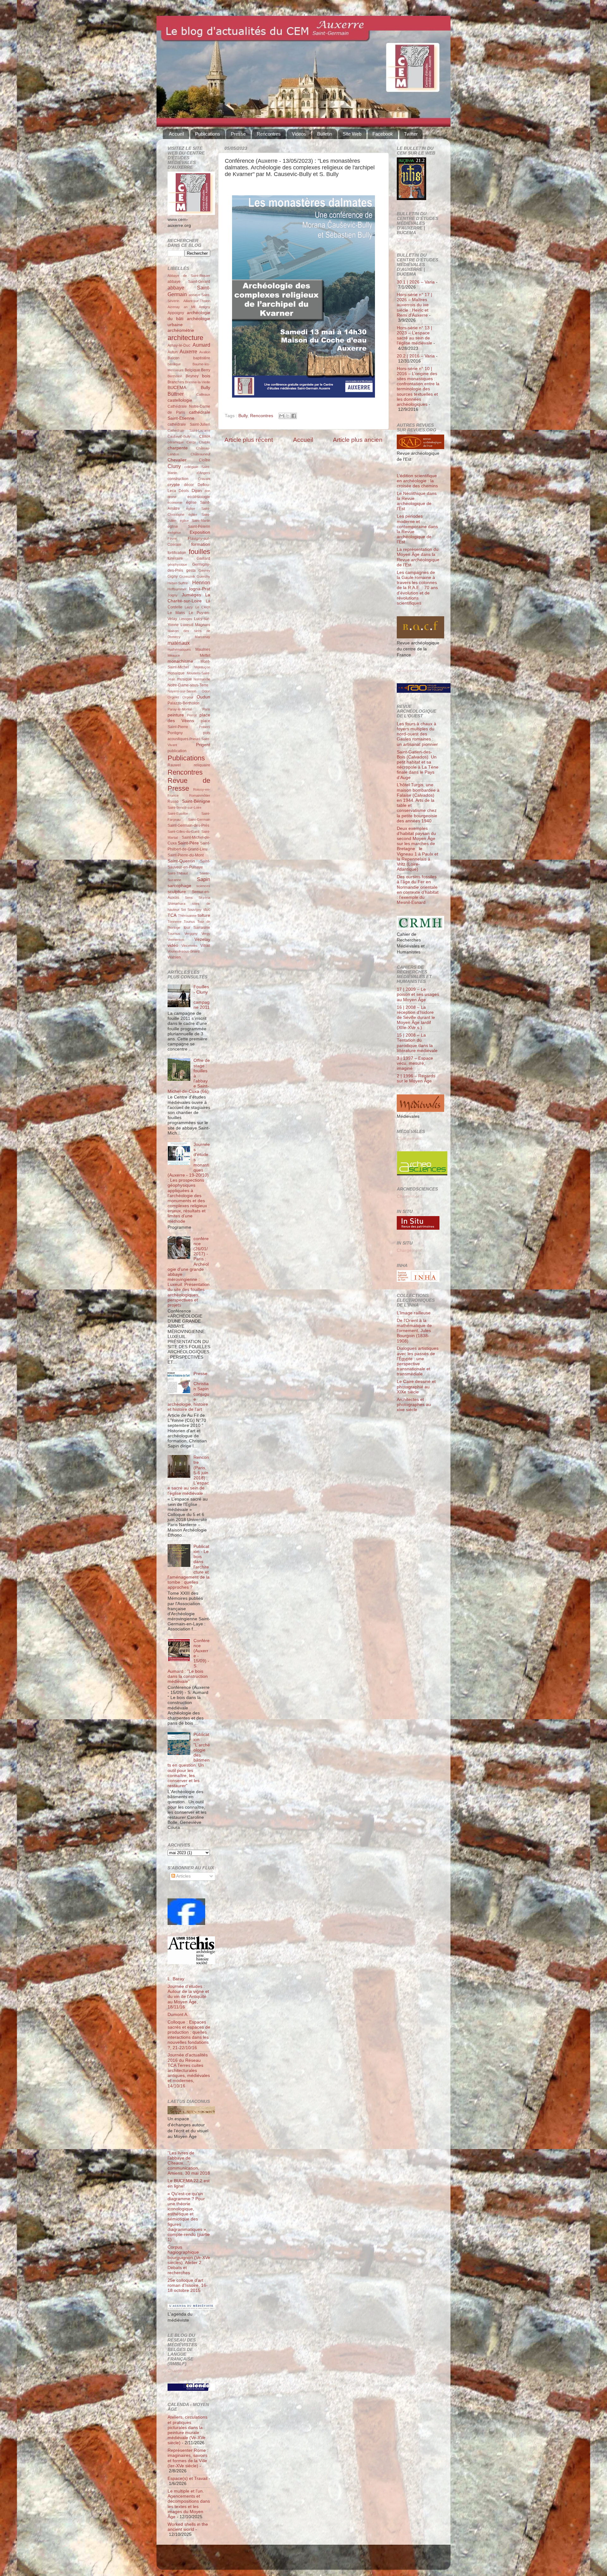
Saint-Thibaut (178, 873)
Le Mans (176, 613)
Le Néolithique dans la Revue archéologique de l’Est (417, 501)
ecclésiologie (199, 497)
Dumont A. (178, 2015)
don (207, 491)
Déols (184, 491)
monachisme (180, 661)
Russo (173, 801)
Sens (189, 898)
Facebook (383, 134)
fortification (177, 553)
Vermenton (176, 940)
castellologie (180, 400)
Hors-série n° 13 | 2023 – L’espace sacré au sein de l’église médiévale (414, 336)
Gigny (173, 576)
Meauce (174, 655)
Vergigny (191, 934)
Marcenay (202, 637)
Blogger (314, 2560)
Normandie (202, 679)
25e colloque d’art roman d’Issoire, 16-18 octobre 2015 (188, 2285)
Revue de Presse (189, 785)
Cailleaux (203, 394)
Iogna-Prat (200, 589)
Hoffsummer (177, 589)
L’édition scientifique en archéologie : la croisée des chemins (417, 481)
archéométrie (181, 330)
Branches (176, 382)
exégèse (174, 533)
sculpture (177, 892)
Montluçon (202, 667)
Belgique (192, 370)
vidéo (173, 945)
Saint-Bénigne (196, 801)
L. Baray (176, 1979)
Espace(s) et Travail (187, 2479)
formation (201, 544)
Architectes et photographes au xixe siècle (414, 1405)
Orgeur (188, 697)
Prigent (203, 745)
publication (177, 751)
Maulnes (203, 649)
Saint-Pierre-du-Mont (186, 855)
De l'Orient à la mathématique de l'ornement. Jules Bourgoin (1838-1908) (414, 1331)
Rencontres (269, 134)
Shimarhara (176, 904)
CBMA (205, 436)
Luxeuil (187, 625)
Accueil (176, 134)
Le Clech (203, 607)
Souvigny (195, 910)
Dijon (197, 491)
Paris (206, 709)
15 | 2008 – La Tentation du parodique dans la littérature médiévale (417, 1043)
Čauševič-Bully (179, 436)
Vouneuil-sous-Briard (184, 951)
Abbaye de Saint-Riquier (189, 276)
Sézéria (204, 898)
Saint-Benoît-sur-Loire (184, 807)
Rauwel (174, 765)
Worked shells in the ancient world (188, 2527)
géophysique (177, 564)
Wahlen (174, 957)
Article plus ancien (358, 440)
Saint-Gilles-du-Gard (183, 831)
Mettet (205, 655)
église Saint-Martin (195, 521)
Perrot (192, 715)
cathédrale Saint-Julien (189, 424)
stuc (207, 910)
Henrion (201, 582)
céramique (176, 442)
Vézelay (202, 939)
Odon (206, 691)
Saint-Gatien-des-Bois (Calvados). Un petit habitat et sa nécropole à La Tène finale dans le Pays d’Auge (418, 765)
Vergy (206, 934)
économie (175, 502)
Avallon (205, 352)
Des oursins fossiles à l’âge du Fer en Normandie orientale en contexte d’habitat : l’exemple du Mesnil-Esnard (418, 890)
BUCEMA (177, 388)
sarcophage (179, 886)
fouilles (199, 552)
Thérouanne (187, 916)
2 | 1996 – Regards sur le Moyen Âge (416, 1078)
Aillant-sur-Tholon (197, 301)
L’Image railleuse (414, 1313)
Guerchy (203, 576)
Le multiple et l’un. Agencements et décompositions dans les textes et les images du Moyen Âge (189, 2504)
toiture (204, 915)
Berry (206, 370)
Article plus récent (249, 440)
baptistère (202, 358)
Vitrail (205, 946)
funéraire (175, 558)
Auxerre (188, 351)
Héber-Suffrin (178, 583)
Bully (243, 416)
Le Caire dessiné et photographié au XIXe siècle (416, 1387)
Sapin (204, 879)
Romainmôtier (200, 795)
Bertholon (175, 376)
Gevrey (204, 570)
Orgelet (173, 697)
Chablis (205, 442)
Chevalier (177, 460)
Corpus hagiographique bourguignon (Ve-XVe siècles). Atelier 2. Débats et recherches (189, 2260)
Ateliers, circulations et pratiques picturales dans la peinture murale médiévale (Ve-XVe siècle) (187, 2430)
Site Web (352, 134)
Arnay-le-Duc (179, 345)
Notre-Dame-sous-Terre (188, 685)
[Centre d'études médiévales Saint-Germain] (186, 1924)
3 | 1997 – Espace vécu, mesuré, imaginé (415, 1063)
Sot (183, 910)
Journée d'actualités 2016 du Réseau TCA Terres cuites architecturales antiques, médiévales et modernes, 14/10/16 (189, 2070)
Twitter (411, 134)
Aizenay (174, 307)
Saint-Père (188, 843)
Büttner (176, 394)
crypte (174, 485)
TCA (172, 915)
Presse (238, 134)
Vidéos (299, 134)
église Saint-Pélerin (189, 527)
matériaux (179, 643)
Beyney (192, 376)
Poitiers (205, 727)
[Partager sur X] (288, 416)
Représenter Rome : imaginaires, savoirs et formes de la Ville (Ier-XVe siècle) (188, 2458)
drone (172, 497)
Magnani (203, 625)
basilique (174, 364)
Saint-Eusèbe (178, 813)
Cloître (205, 460)
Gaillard (203, 558)
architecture (185, 338)
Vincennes (190, 946)
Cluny (174, 466)
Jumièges (191, 595)
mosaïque (176, 673)
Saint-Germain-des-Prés (188, 825)
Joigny (173, 595)
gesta (191, 570)
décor (189, 485)
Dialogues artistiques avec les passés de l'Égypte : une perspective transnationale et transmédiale (418, 1361)
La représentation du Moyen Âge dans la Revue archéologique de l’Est (418, 557)
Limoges (186, 619)
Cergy (191, 442)
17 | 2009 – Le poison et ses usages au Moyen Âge (418, 994)
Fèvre (172, 539)
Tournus (174, 934)
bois (206, 376)
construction (178, 479)
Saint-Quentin (181, 861)
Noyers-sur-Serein (182, 691)
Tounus (189, 922)
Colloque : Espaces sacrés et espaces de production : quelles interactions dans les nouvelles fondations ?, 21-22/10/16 (189, 2035)
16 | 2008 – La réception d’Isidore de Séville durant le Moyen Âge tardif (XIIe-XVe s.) (416, 1018)
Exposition (200, 532)
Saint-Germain (199, 819)
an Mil (190, 307)
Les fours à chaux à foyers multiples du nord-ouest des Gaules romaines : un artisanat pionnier (417, 734)
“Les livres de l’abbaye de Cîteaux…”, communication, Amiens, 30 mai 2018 (189, 2163)
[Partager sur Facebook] (294, 416)
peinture (176, 715)
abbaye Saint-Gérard (189, 282)
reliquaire (202, 765)
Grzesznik (187, 576)
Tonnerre (175, 922)
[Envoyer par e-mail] (282, 416)
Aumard (201, 345)
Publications (208, 134)
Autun (173, 352)
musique (184, 679)
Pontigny (175, 733)
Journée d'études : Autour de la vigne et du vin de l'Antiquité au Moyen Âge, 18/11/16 (188, 1997)
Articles (183, 1876)
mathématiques (179, 649)
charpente (178, 448)
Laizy (189, 607)
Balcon (174, 358)
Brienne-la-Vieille (198, 382)
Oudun (203, 697)
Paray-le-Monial (180, 709)
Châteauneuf (200, 454)
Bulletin (325, 134)
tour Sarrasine (197, 928)
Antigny (205, 307)
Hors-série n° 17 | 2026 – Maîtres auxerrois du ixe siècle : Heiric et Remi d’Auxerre (414, 305)
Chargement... (182, 2371)
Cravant (204, 479)
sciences (203, 886)
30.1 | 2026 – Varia (416, 282)
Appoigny (176, 313)
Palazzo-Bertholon (184, 703)
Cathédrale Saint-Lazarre (189, 430)
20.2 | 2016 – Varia (416, 356)
